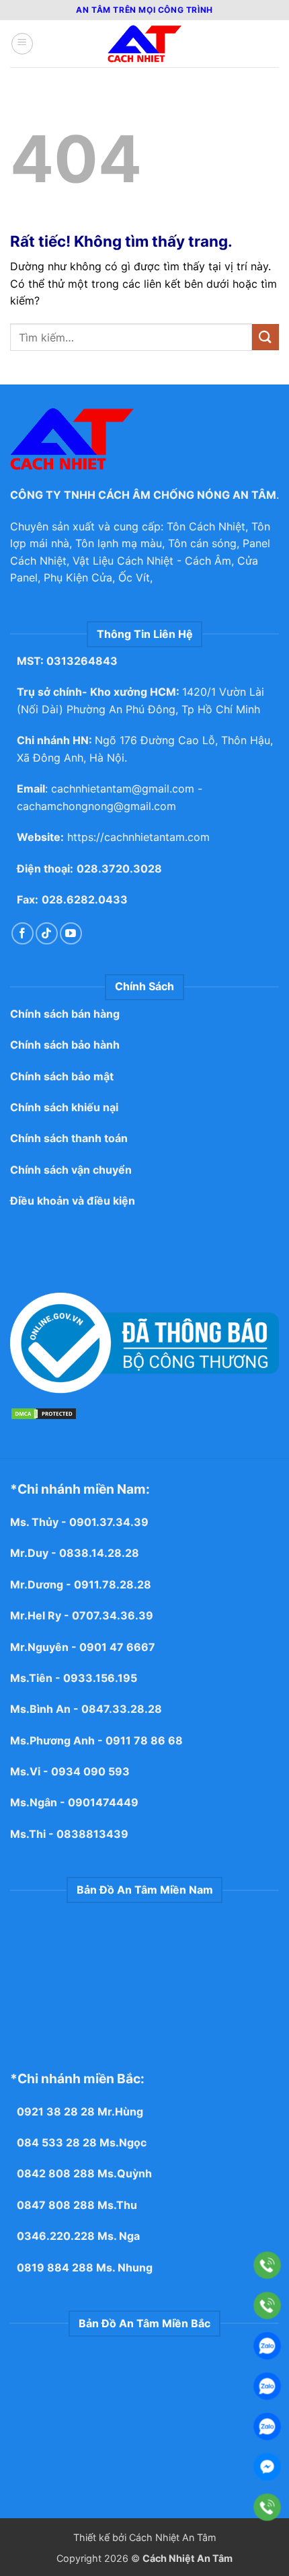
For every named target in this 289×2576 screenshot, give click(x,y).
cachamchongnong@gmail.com (96, 806)
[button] (22, 44)
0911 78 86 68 (144, 1740)
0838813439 (92, 1834)
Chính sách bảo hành (65, 1045)
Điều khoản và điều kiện (73, 1201)
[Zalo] (267, 2346)
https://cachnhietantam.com (138, 837)
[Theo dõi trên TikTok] (47, 933)
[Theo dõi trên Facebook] (23, 933)
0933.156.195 (100, 1678)
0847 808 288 (56, 2205)
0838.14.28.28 (99, 1553)
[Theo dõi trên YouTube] (71, 933)
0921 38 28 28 (56, 2111)
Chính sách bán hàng (65, 1014)
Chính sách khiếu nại (64, 1107)
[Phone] (267, 2265)
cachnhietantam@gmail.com (123, 789)
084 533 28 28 (57, 2142)
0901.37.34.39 (110, 1522)
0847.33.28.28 (122, 1709)
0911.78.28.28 (113, 1584)
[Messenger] (267, 2467)
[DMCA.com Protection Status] (44, 1413)
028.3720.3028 (119, 869)
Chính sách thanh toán (69, 1138)
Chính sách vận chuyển (71, 1170)
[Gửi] (265, 337)
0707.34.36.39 (113, 1615)
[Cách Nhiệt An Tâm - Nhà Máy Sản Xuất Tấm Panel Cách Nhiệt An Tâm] (144, 44)
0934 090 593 (90, 1771)
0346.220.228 (56, 2236)
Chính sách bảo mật (62, 1076)
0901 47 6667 (117, 1647)
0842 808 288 (56, 2173)
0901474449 (103, 1802)
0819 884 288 (55, 2267)
